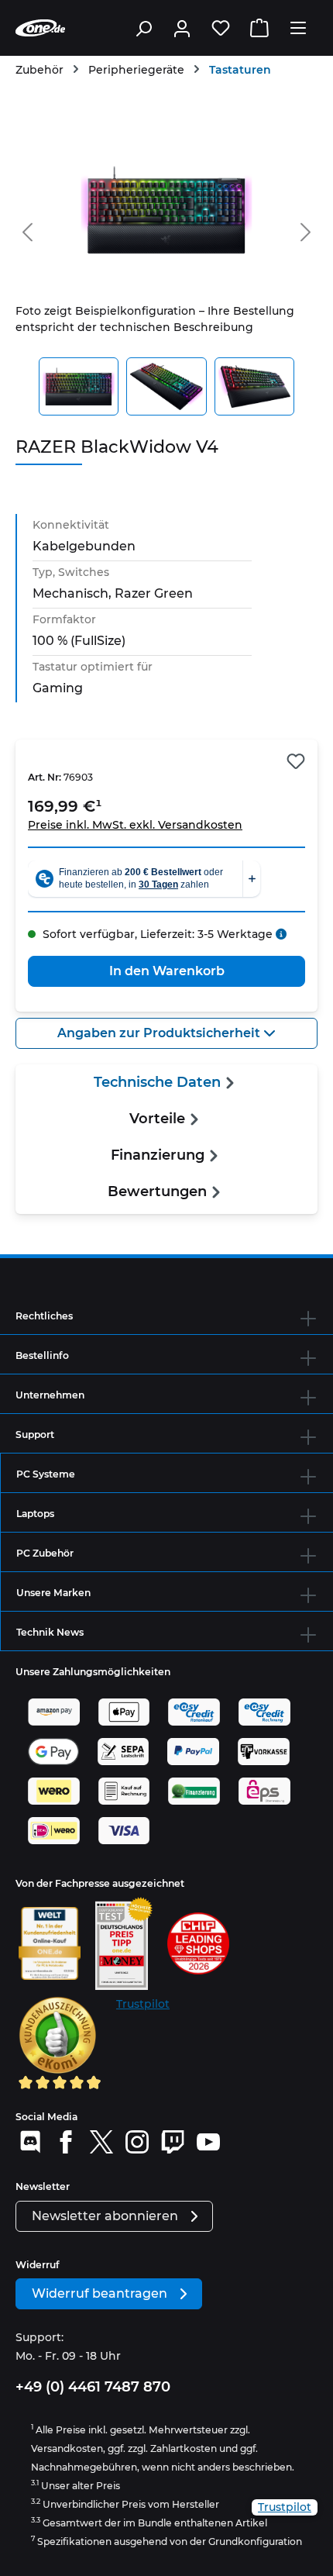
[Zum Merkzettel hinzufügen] (296, 761)
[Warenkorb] (259, 28)
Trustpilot (143, 2004)
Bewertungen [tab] (157, 1191)
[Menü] (298, 28)
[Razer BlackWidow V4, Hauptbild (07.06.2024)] (166, 210)
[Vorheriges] (27, 229)
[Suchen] (143, 28)
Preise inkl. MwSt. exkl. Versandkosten (135, 825)
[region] (166, 274)
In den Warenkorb (167, 971)
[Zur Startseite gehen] (40, 28)
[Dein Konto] (182, 28)
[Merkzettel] (221, 28)
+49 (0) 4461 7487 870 (93, 2387)
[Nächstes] (306, 229)
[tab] (166, 1083)
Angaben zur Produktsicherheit (160, 1033)
